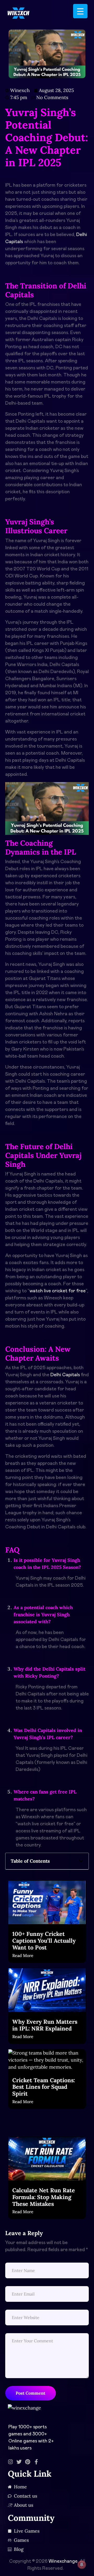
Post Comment (31, 2393)
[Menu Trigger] (80, 11)
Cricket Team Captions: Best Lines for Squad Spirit (44, 2087)
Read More (23, 1955)
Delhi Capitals (65, 1375)
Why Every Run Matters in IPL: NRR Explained (45, 2025)
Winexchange (63, 2561)
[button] (81, 1861)
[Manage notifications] (82, 2564)
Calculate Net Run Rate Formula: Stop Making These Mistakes (44, 2197)
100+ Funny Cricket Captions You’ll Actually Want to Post (44, 1941)
